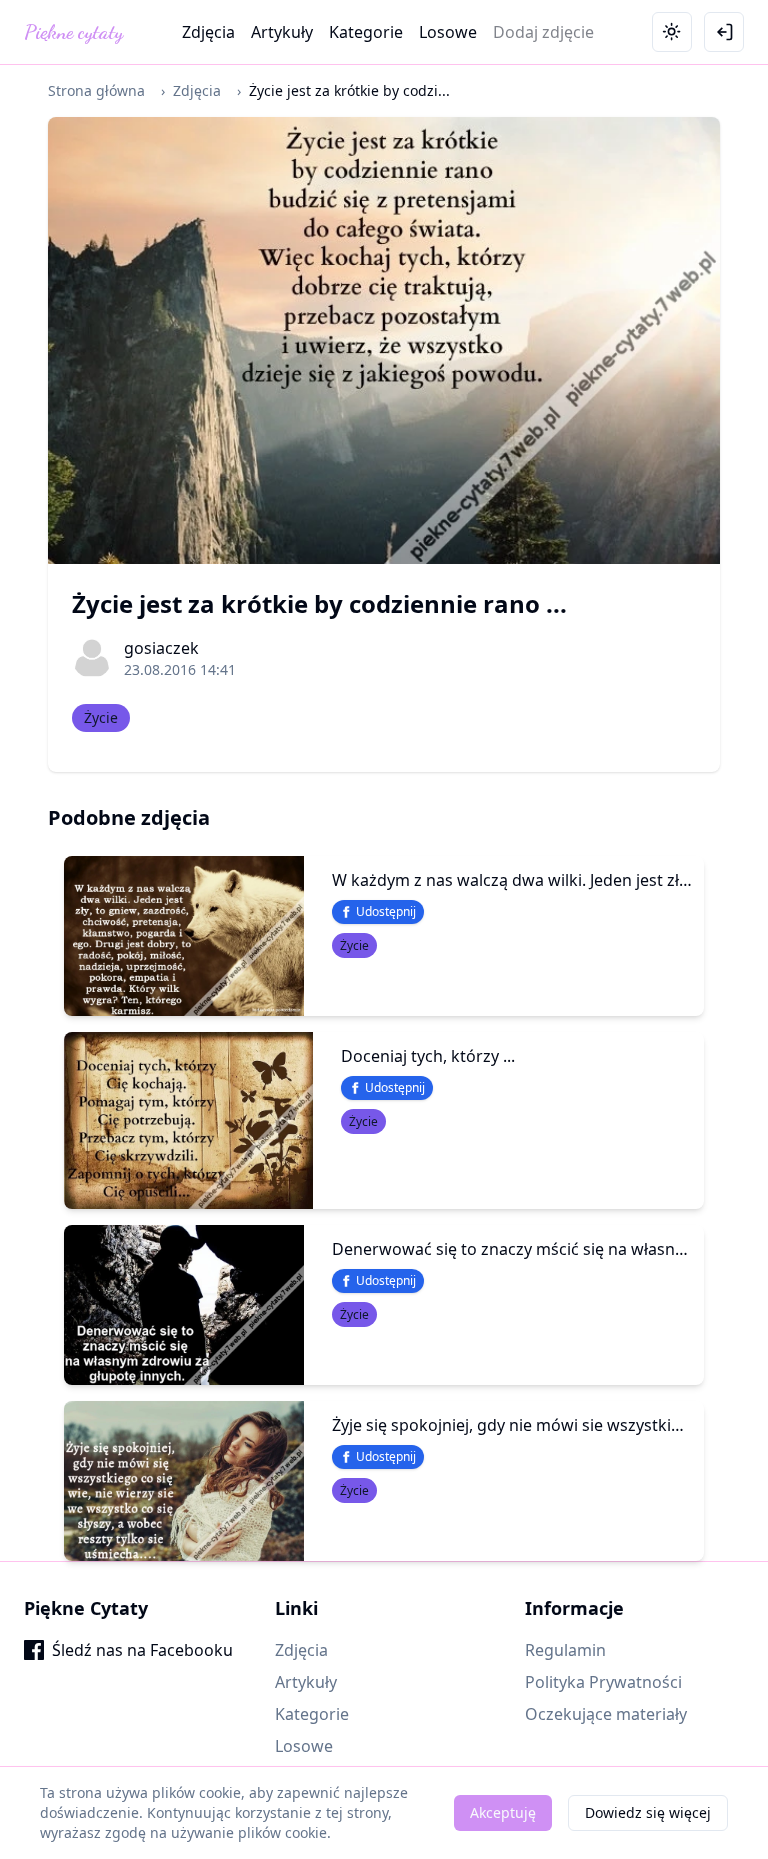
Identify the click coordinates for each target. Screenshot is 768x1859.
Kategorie (366, 32)
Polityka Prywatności (603, 1682)
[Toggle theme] (672, 32)
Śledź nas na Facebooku (142, 1650)
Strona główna (96, 90)
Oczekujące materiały (606, 1714)
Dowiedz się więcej (648, 1812)
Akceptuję (503, 1812)
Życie (101, 717)
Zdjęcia (208, 32)
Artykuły (282, 32)
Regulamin (565, 1650)
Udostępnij (386, 911)
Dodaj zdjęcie (543, 32)
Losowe (448, 32)
